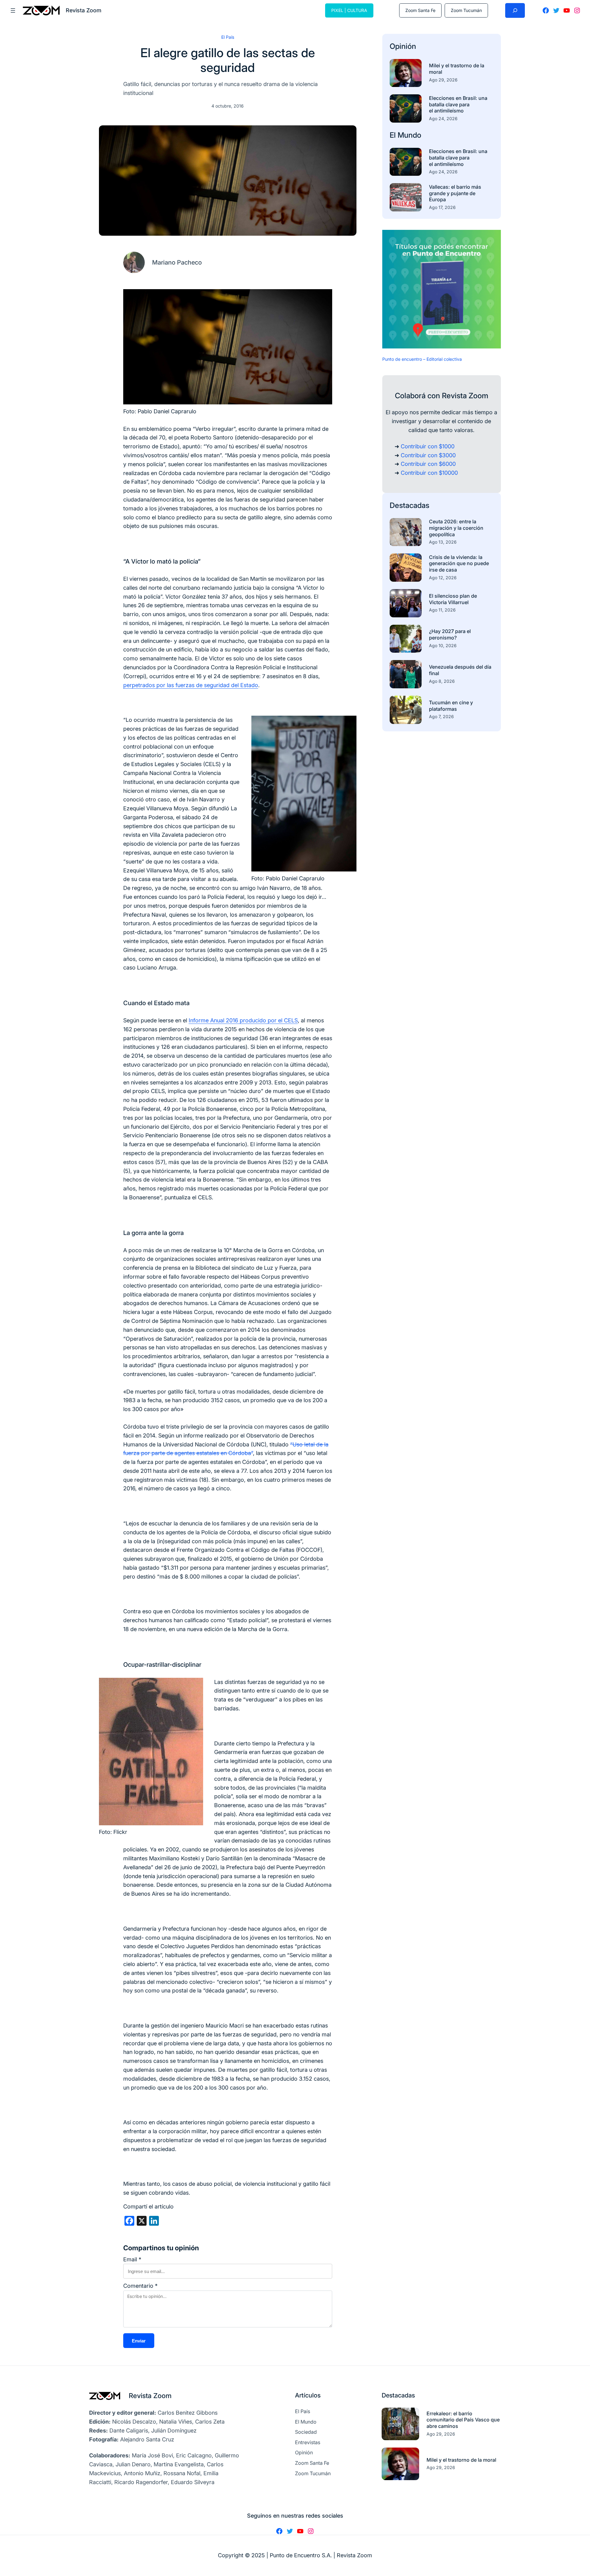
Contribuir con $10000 (429, 473)
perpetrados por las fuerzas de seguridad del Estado (191, 685)
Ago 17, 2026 (442, 207)
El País (228, 37)
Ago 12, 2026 (443, 578)
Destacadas (409, 505)
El (394, 135)
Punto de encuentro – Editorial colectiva (422, 359)
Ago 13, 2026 (443, 542)
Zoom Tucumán (466, 10)
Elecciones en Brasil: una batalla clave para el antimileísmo (458, 104)
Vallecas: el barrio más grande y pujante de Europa (455, 193)
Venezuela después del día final (460, 670)
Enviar (139, 2341)
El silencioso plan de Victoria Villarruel (453, 599)
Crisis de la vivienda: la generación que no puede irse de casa (459, 564)
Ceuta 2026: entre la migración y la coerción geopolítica (456, 528)
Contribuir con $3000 (428, 455)
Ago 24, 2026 (443, 118)
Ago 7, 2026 (441, 716)
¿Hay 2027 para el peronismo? (450, 634)
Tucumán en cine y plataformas (451, 706)
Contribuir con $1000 (428, 446)
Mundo (409, 135)
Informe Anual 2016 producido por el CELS (243, 1020)
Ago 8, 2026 (442, 681)
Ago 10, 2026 (443, 645)
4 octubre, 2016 (228, 106)
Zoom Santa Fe (420, 10)
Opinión (403, 46)
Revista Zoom (150, 2396)
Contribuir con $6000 (428, 464)
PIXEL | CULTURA (349, 10)
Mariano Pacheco (177, 262)
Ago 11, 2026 (442, 610)
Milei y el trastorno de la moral (457, 69)
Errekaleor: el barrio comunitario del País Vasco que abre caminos (463, 2420)
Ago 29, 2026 (443, 80)
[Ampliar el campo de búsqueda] (515, 10)
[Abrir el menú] (13, 10)
